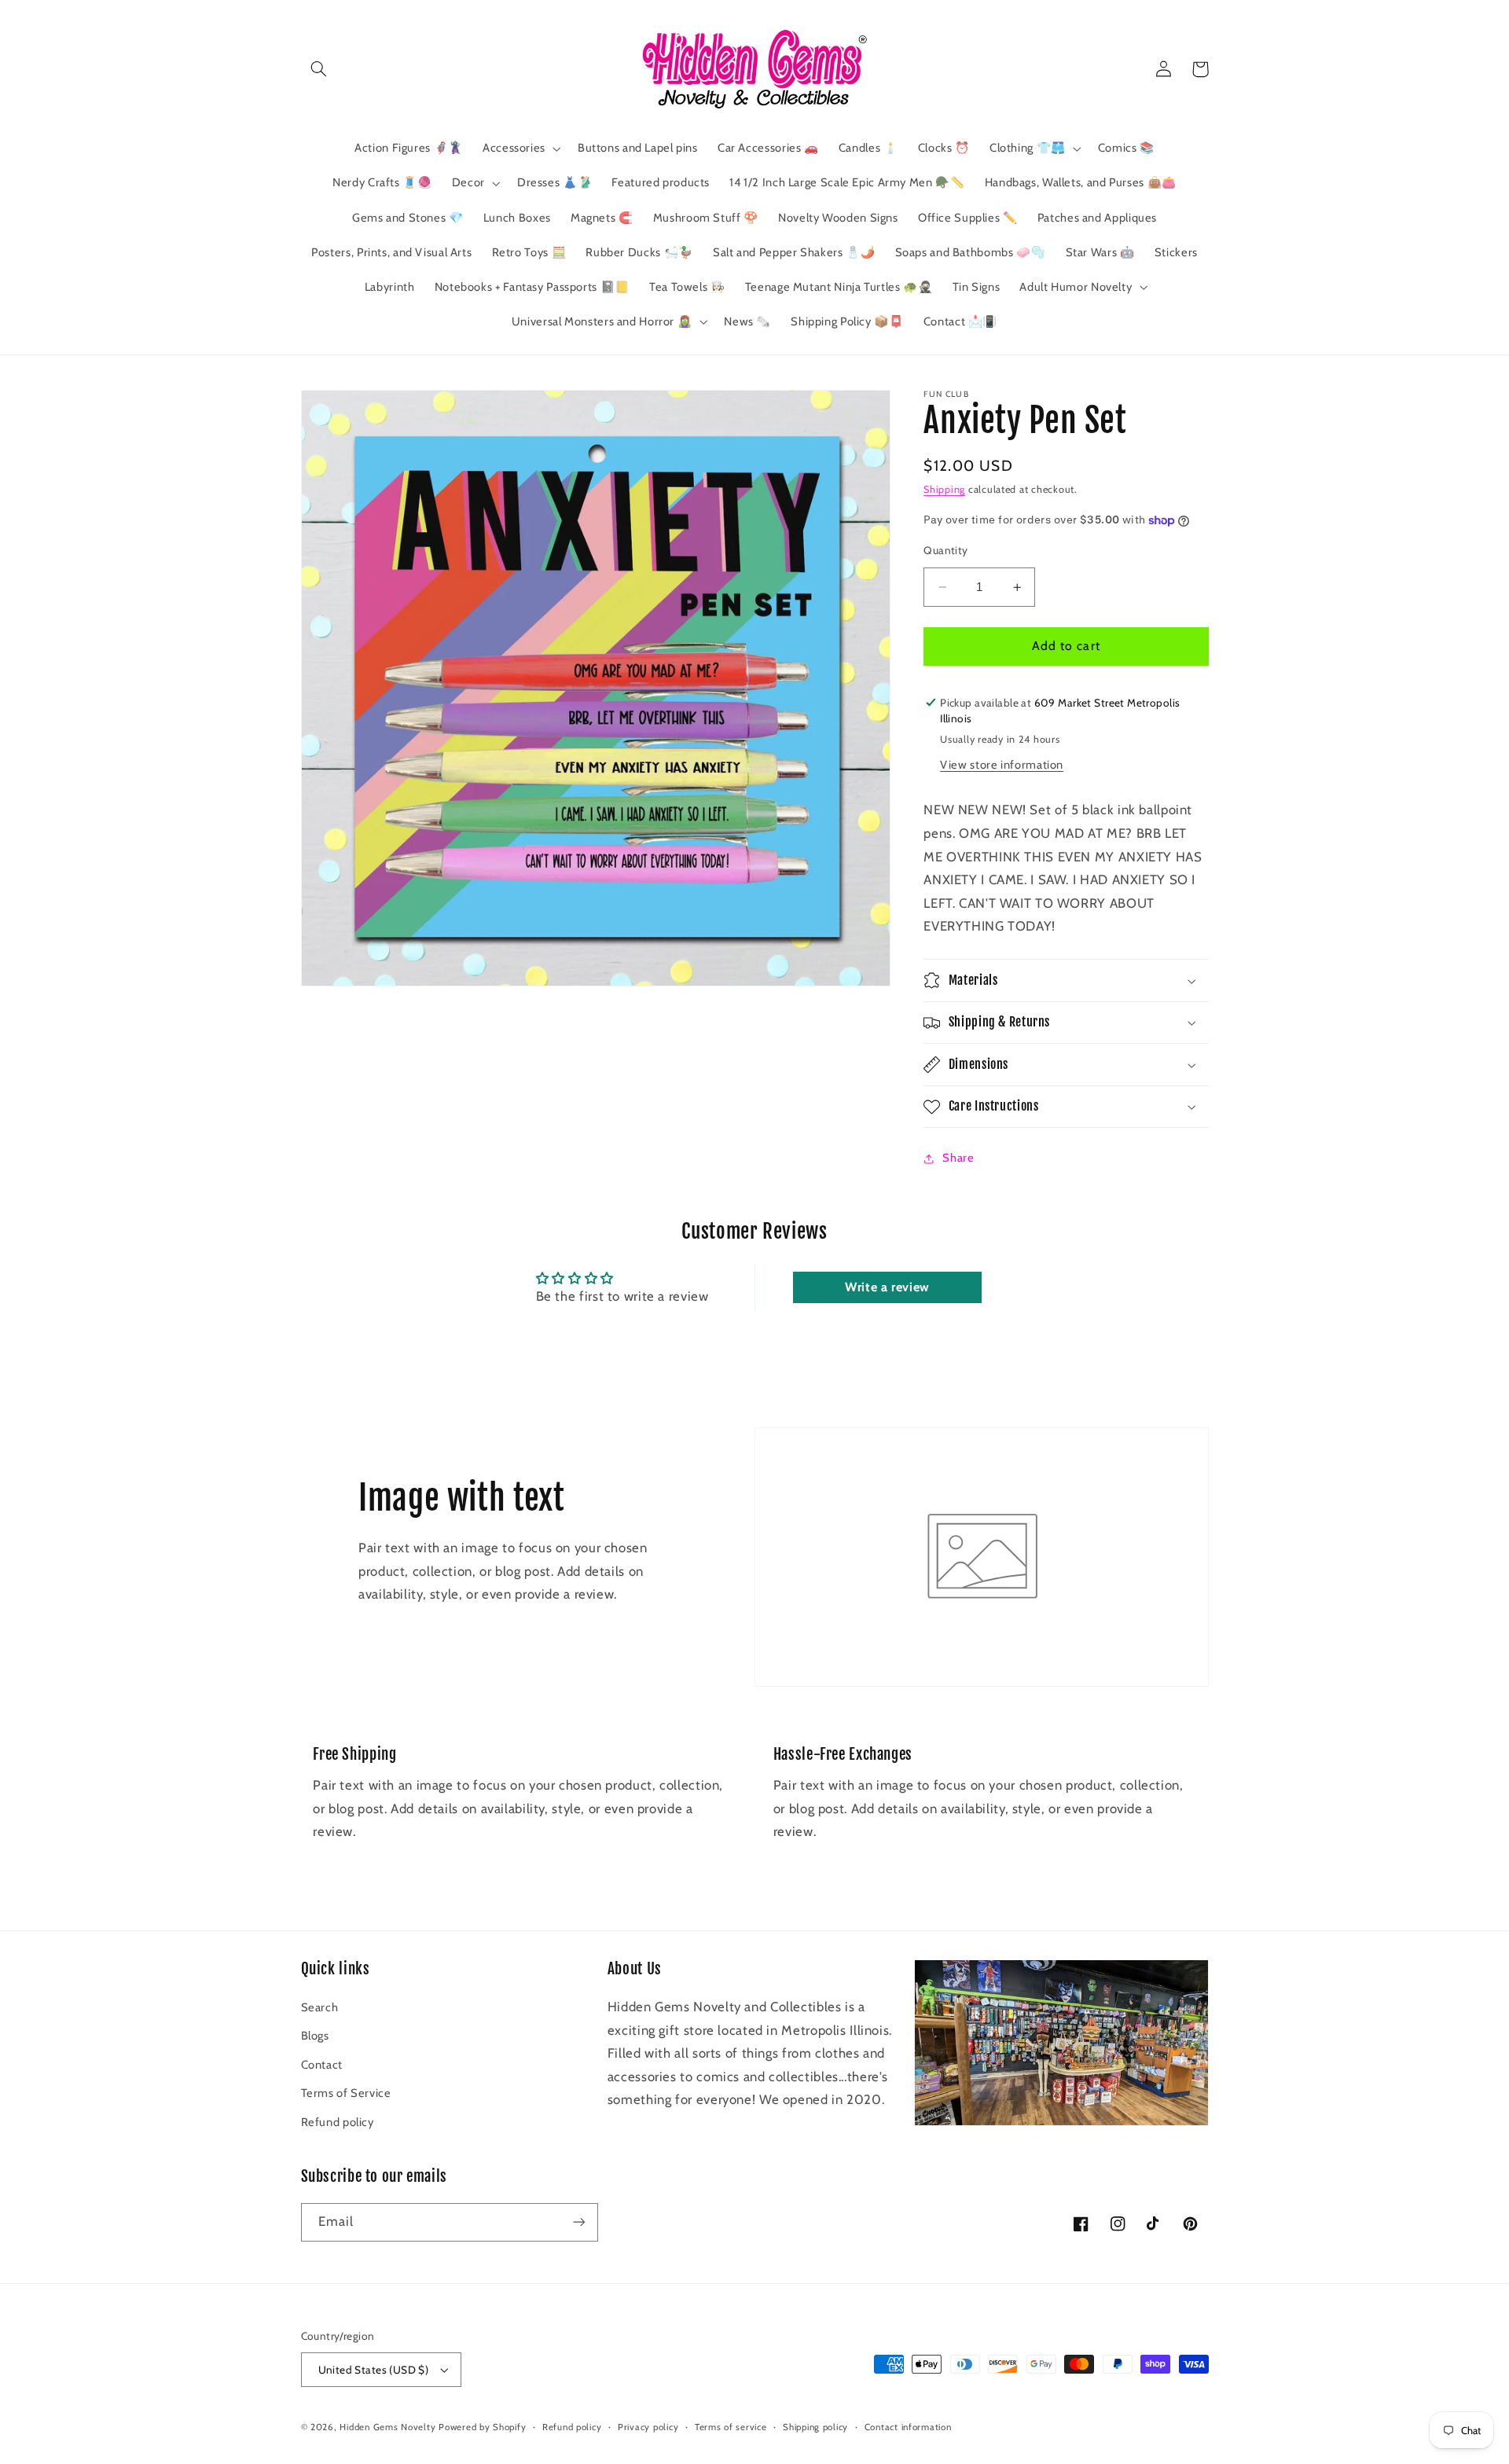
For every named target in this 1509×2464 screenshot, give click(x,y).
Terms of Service (346, 2093)
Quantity (945, 550)
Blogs (315, 2036)
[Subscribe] (578, 2222)
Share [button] (958, 1158)
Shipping (944, 489)
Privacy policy (648, 2427)
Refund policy (338, 2122)
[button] (319, 69)
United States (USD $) (374, 2370)
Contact (322, 2065)
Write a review (887, 1287)
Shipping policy (815, 2427)
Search (320, 2007)
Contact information (908, 2427)
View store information (1002, 765)
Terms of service (731, 2427)
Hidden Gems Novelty (387, 2427)
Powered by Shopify (482, 2427)
